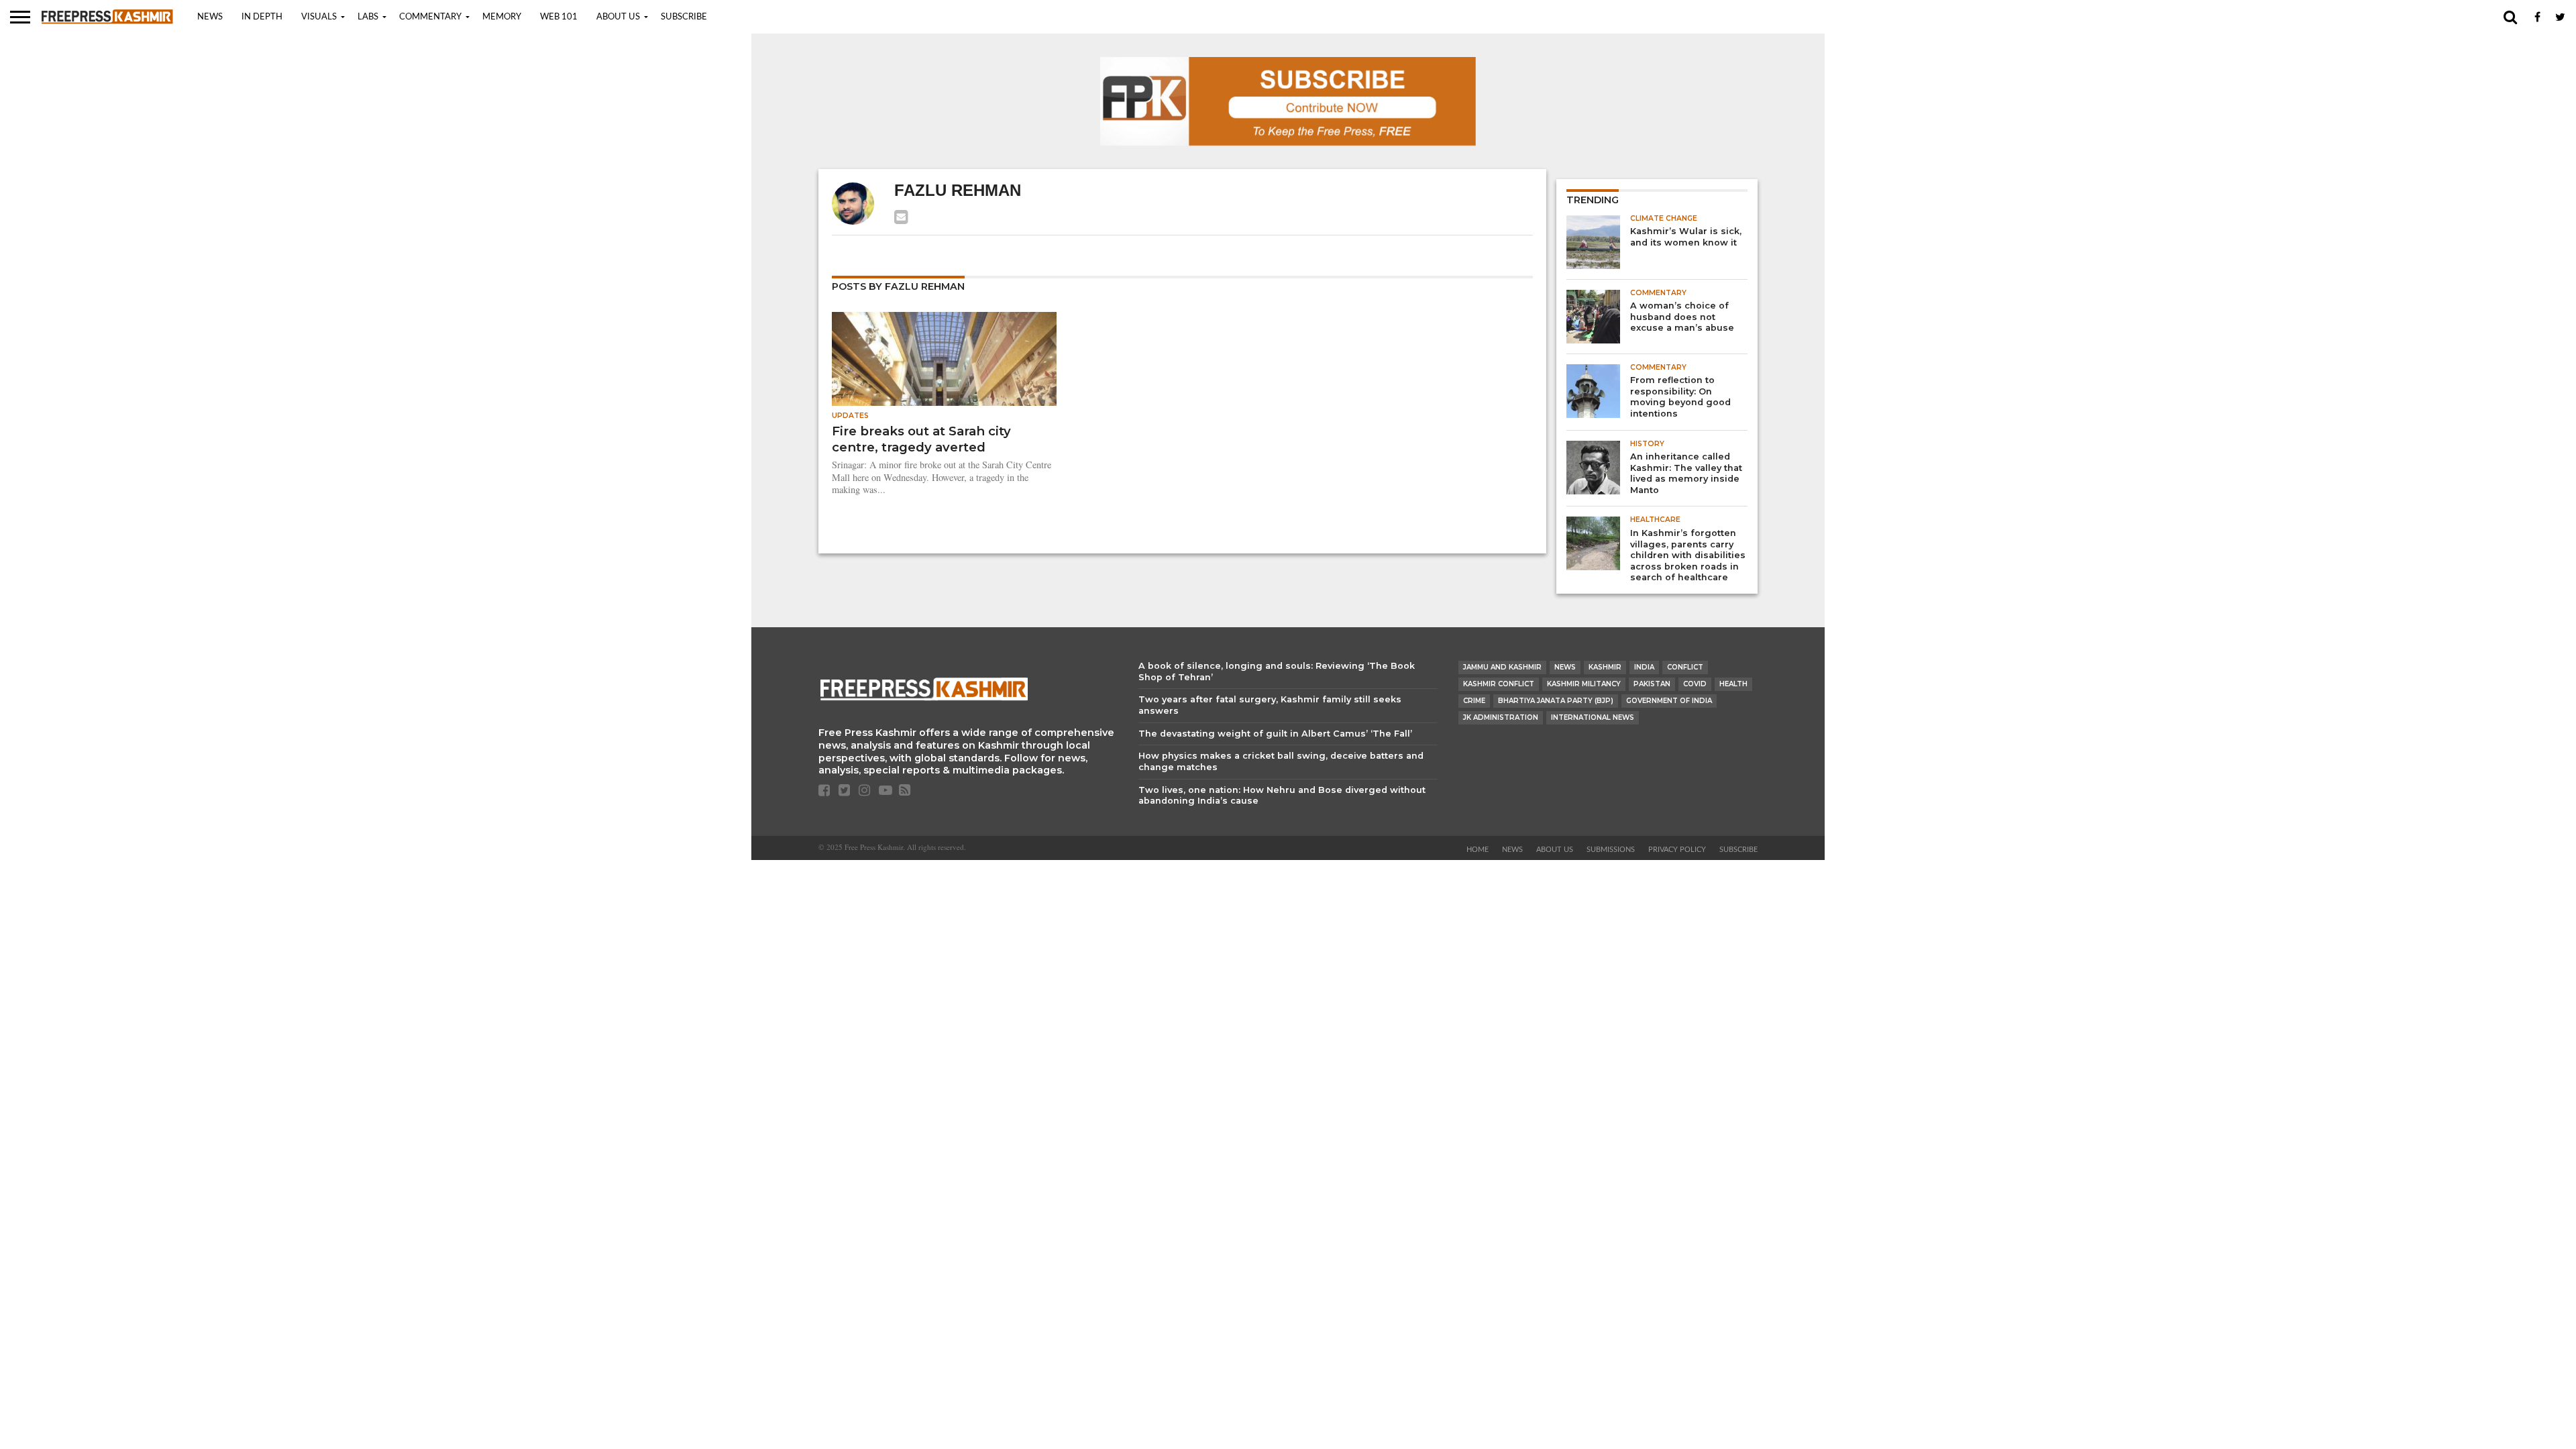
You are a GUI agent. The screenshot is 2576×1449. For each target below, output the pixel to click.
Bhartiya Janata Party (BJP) (1556, 701)
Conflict (1685, 667)
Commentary (430, 17)
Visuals (319, 17)
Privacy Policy (1677, 850)
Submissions (1611, 850)
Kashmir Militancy (1584, 684)
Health (1733, 684)
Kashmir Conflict (1499, 684)
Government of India (1669, 701)
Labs (368, 17)
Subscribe (684, 17)
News (210, 17)
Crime (1474, 701)
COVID (1695, 684)
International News (1593, 717)
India (1644, 667)
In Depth (262, 17)
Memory (502, 17)
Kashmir (1605, 667)
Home (1478, 850)
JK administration (1501, 717)
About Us (618, 17)
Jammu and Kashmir (1502, 667)
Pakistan (1652, 684)
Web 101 (559, 17)
